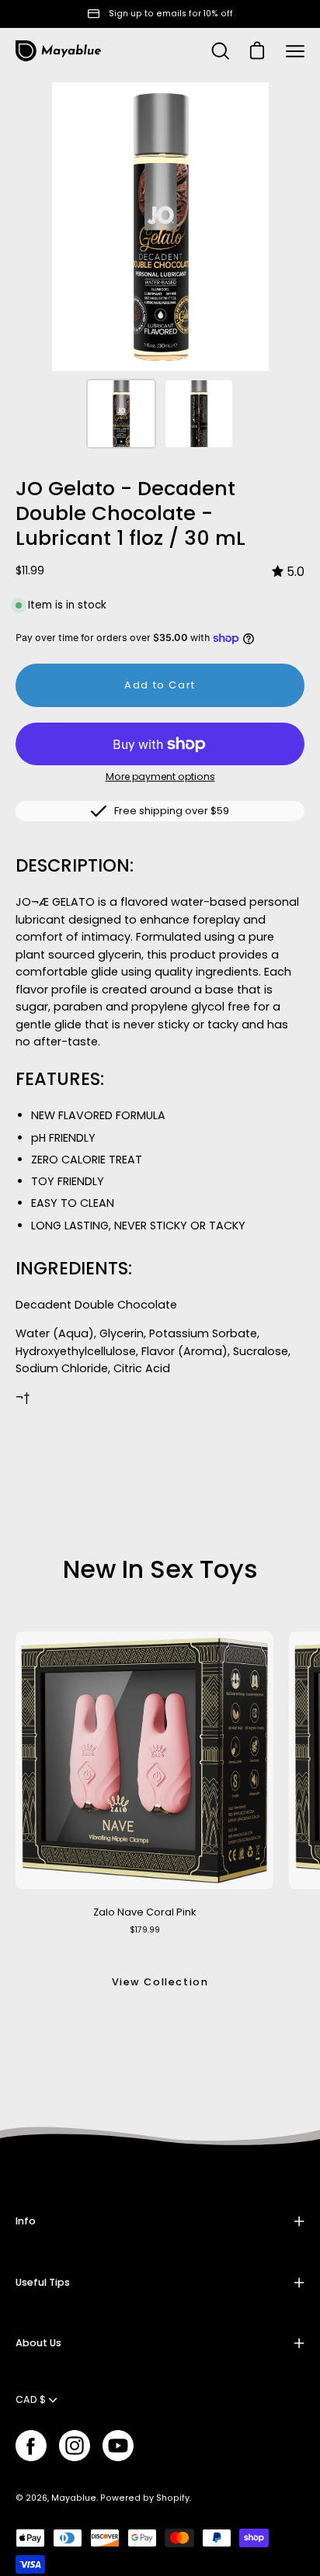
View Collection (160, 1982)
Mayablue (74, 2498)
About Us (38, 2343)
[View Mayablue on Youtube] (118, 2446)
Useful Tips (43, 2282)
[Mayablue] (58, 51)
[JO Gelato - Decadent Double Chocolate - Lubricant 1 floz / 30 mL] (121, 414)
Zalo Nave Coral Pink (144, 1912)
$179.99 (145, 1930)
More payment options (160, 777)
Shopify (173, 2498)
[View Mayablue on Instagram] (75, 2446)
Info (26, 2221)
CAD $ (31, 2399)
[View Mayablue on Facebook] (31, 2446)
